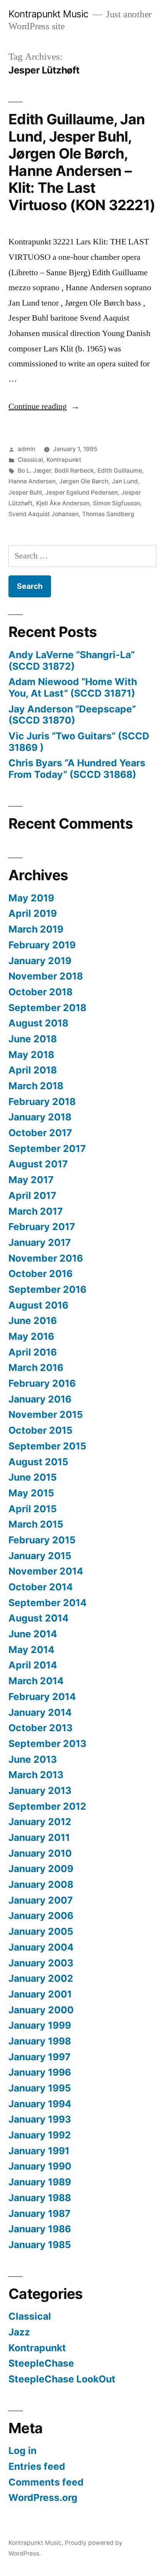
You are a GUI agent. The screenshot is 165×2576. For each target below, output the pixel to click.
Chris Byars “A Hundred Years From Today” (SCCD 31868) (77, 769)
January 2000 (41, 2010)
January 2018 (40, 1117)
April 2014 (33, 1665)
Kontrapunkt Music (49, 14)
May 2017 (31, 1180)
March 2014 (36, 1681)
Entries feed (37, 2466)
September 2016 (47, 1289)
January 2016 (40, 1399)
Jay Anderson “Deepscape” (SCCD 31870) (72, 715)
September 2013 (47, 1744)
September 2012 (47, 1806)
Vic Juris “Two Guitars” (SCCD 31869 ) (79, 742)
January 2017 (40, 1242)
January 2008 (41, 1884)
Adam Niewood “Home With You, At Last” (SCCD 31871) (73, 687)
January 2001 (40, 1994)
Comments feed (46, 2482)
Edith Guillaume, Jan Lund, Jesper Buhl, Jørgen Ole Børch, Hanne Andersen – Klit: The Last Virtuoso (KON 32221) (82, 162)
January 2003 (41, 1963)
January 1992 (40, 2135)
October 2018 (40, 992)
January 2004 (41, 1947)
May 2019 (31, 898)
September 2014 (48, 1603)
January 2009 (41, 1869)
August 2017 (38, 1164)
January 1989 (40, 2182)
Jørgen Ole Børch (84, 481)
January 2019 (40, 961)
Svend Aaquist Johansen (44, 514)
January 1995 (40, 2088)
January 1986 (40, 2229)
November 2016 (46, 1258)
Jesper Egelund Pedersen (82, 492)
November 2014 (46, 1571)
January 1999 (40, 2025)
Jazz (19, 2332)
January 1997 (40, 2057)
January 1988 (40, 2198)
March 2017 (36, 1211)
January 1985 (40, 2245)
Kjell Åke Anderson (63, 503)
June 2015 (33, 1477)
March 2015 (36, 1524)
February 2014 (42, 1697)
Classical (30, 460)
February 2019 (42, 945)
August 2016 (38, 1305)
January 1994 (40, 2104)
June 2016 (33, 1321)
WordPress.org (43, 2497)
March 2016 (36, 1367)
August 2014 (39, 1618)
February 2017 (42, 1227)
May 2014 (31, 1650)
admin (26, 449)
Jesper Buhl (25, 492)
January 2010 (40, 1853)
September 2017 (47, 1148)
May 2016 (31, 1336)
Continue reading (44, 406)
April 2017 (32, 1195)
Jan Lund (125, 481)
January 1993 (40, 2119)
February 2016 (42, 1383)
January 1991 (39, 2151)
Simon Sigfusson (116, 503)
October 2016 (40, 1274)
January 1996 (40, 2072)
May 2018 (31, 1055)
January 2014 (40, 1712)
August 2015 (38, 1462)
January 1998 (40, 2041)
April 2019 (33, 913)
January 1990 (40, 2166)
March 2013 (36, 1775)
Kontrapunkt (64, 460)
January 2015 (40, 1556)
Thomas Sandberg (108, 514)
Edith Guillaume (120, 471)
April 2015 (33, 1509)
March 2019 (36, 929)
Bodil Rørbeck (74, 471)
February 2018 (42, 1102)
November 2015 (46, 1414)
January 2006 (41, 1916)
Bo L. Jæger (34, 471)
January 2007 (41, 1900)
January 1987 (40, 2213)
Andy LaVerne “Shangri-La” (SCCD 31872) (72, 660)
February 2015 (42, 1540)
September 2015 (47, 1446)
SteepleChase (41, 2363)
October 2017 (40, 1133)
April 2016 (33, 1352)
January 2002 (41, 1978)
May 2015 (31, 1493)
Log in (22, 2451)
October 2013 (40, 1728)
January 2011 (39, 1837)
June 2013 (33, 1759)
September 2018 (47, 1008)
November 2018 (46, 976)
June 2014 (33, 1634)
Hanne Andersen (32, 481)
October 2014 (41, 1587)
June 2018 (33, 1039)
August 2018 (38, 1023)
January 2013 (40, 1790)
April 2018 (33, 1070)
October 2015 (40, 1430)
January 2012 (40, 1822)
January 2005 (41, 1931)
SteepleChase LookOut (62, 2379)
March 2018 (36, 1086)
